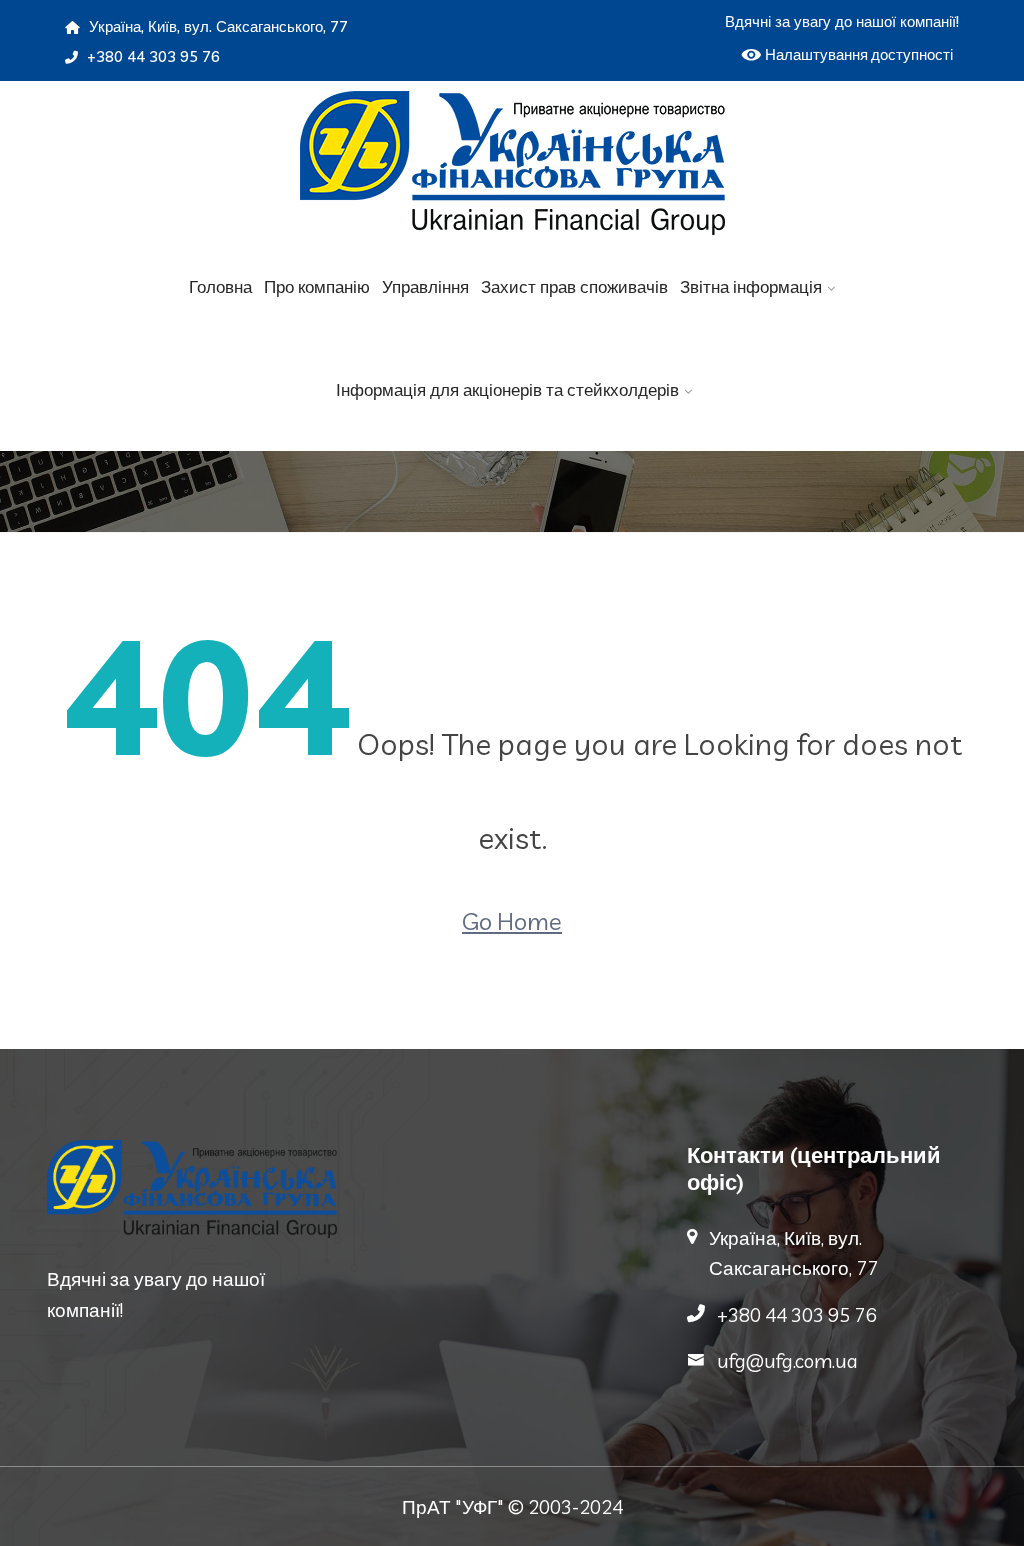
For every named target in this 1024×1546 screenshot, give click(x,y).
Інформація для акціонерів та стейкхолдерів (507, 389)
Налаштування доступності (859, 54)
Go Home (512, 921)
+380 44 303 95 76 (151, 56)
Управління (425, 286)
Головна (220, 286)
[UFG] (512, 163)
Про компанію (317, 286)
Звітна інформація (751, 286)
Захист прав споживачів (574, 286)
